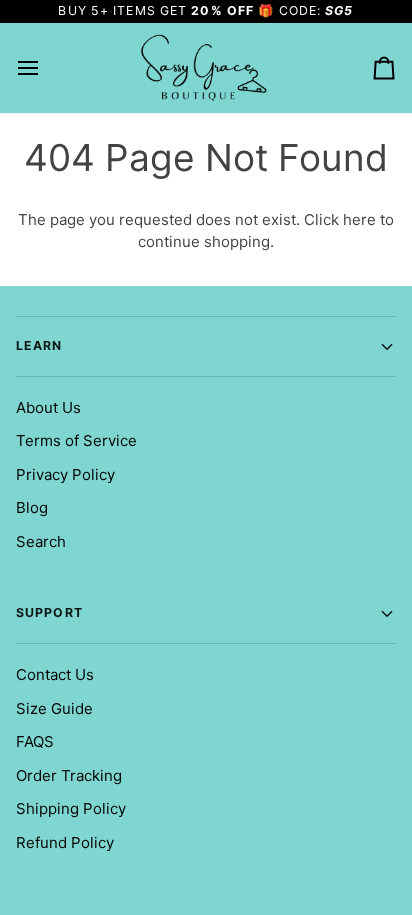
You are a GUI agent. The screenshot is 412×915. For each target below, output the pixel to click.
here (359, 219)
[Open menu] (46, 68)
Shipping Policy (71, 808)
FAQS (35, 741)
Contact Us (55, 674)
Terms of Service (76, 440)
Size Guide (54, 708)
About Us (48, 407)
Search (41, 541)
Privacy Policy (65, 474)
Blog (32, 507)
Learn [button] (39, 345)
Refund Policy (65, 842)
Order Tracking (69, 775)
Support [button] (49, 612)
